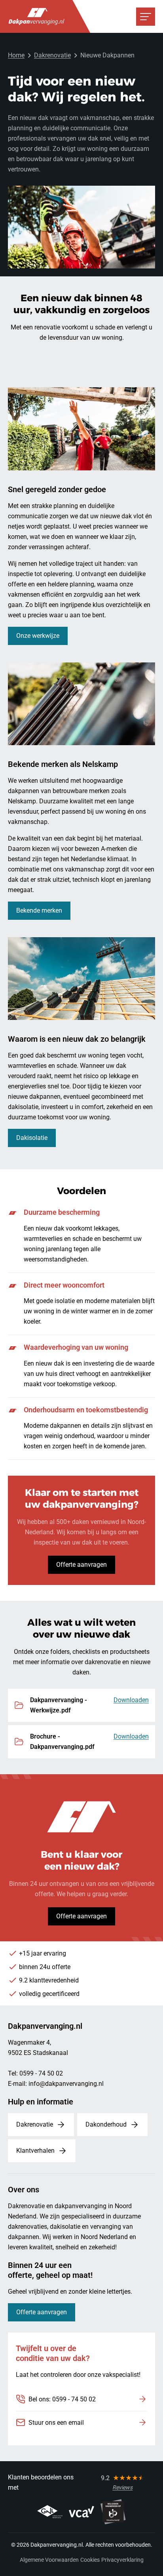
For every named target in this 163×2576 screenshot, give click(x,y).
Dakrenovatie (52, 55)
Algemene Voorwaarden (49, 2560)
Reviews (122, 2487)
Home (16, 55)
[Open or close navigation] (146, 17)
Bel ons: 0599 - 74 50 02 (62, 2399)
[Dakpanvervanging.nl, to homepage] (36, 16)
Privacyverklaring (122, 2560)
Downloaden (131, 1700)
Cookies (90, 2560)
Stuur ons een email (56, 2423)
